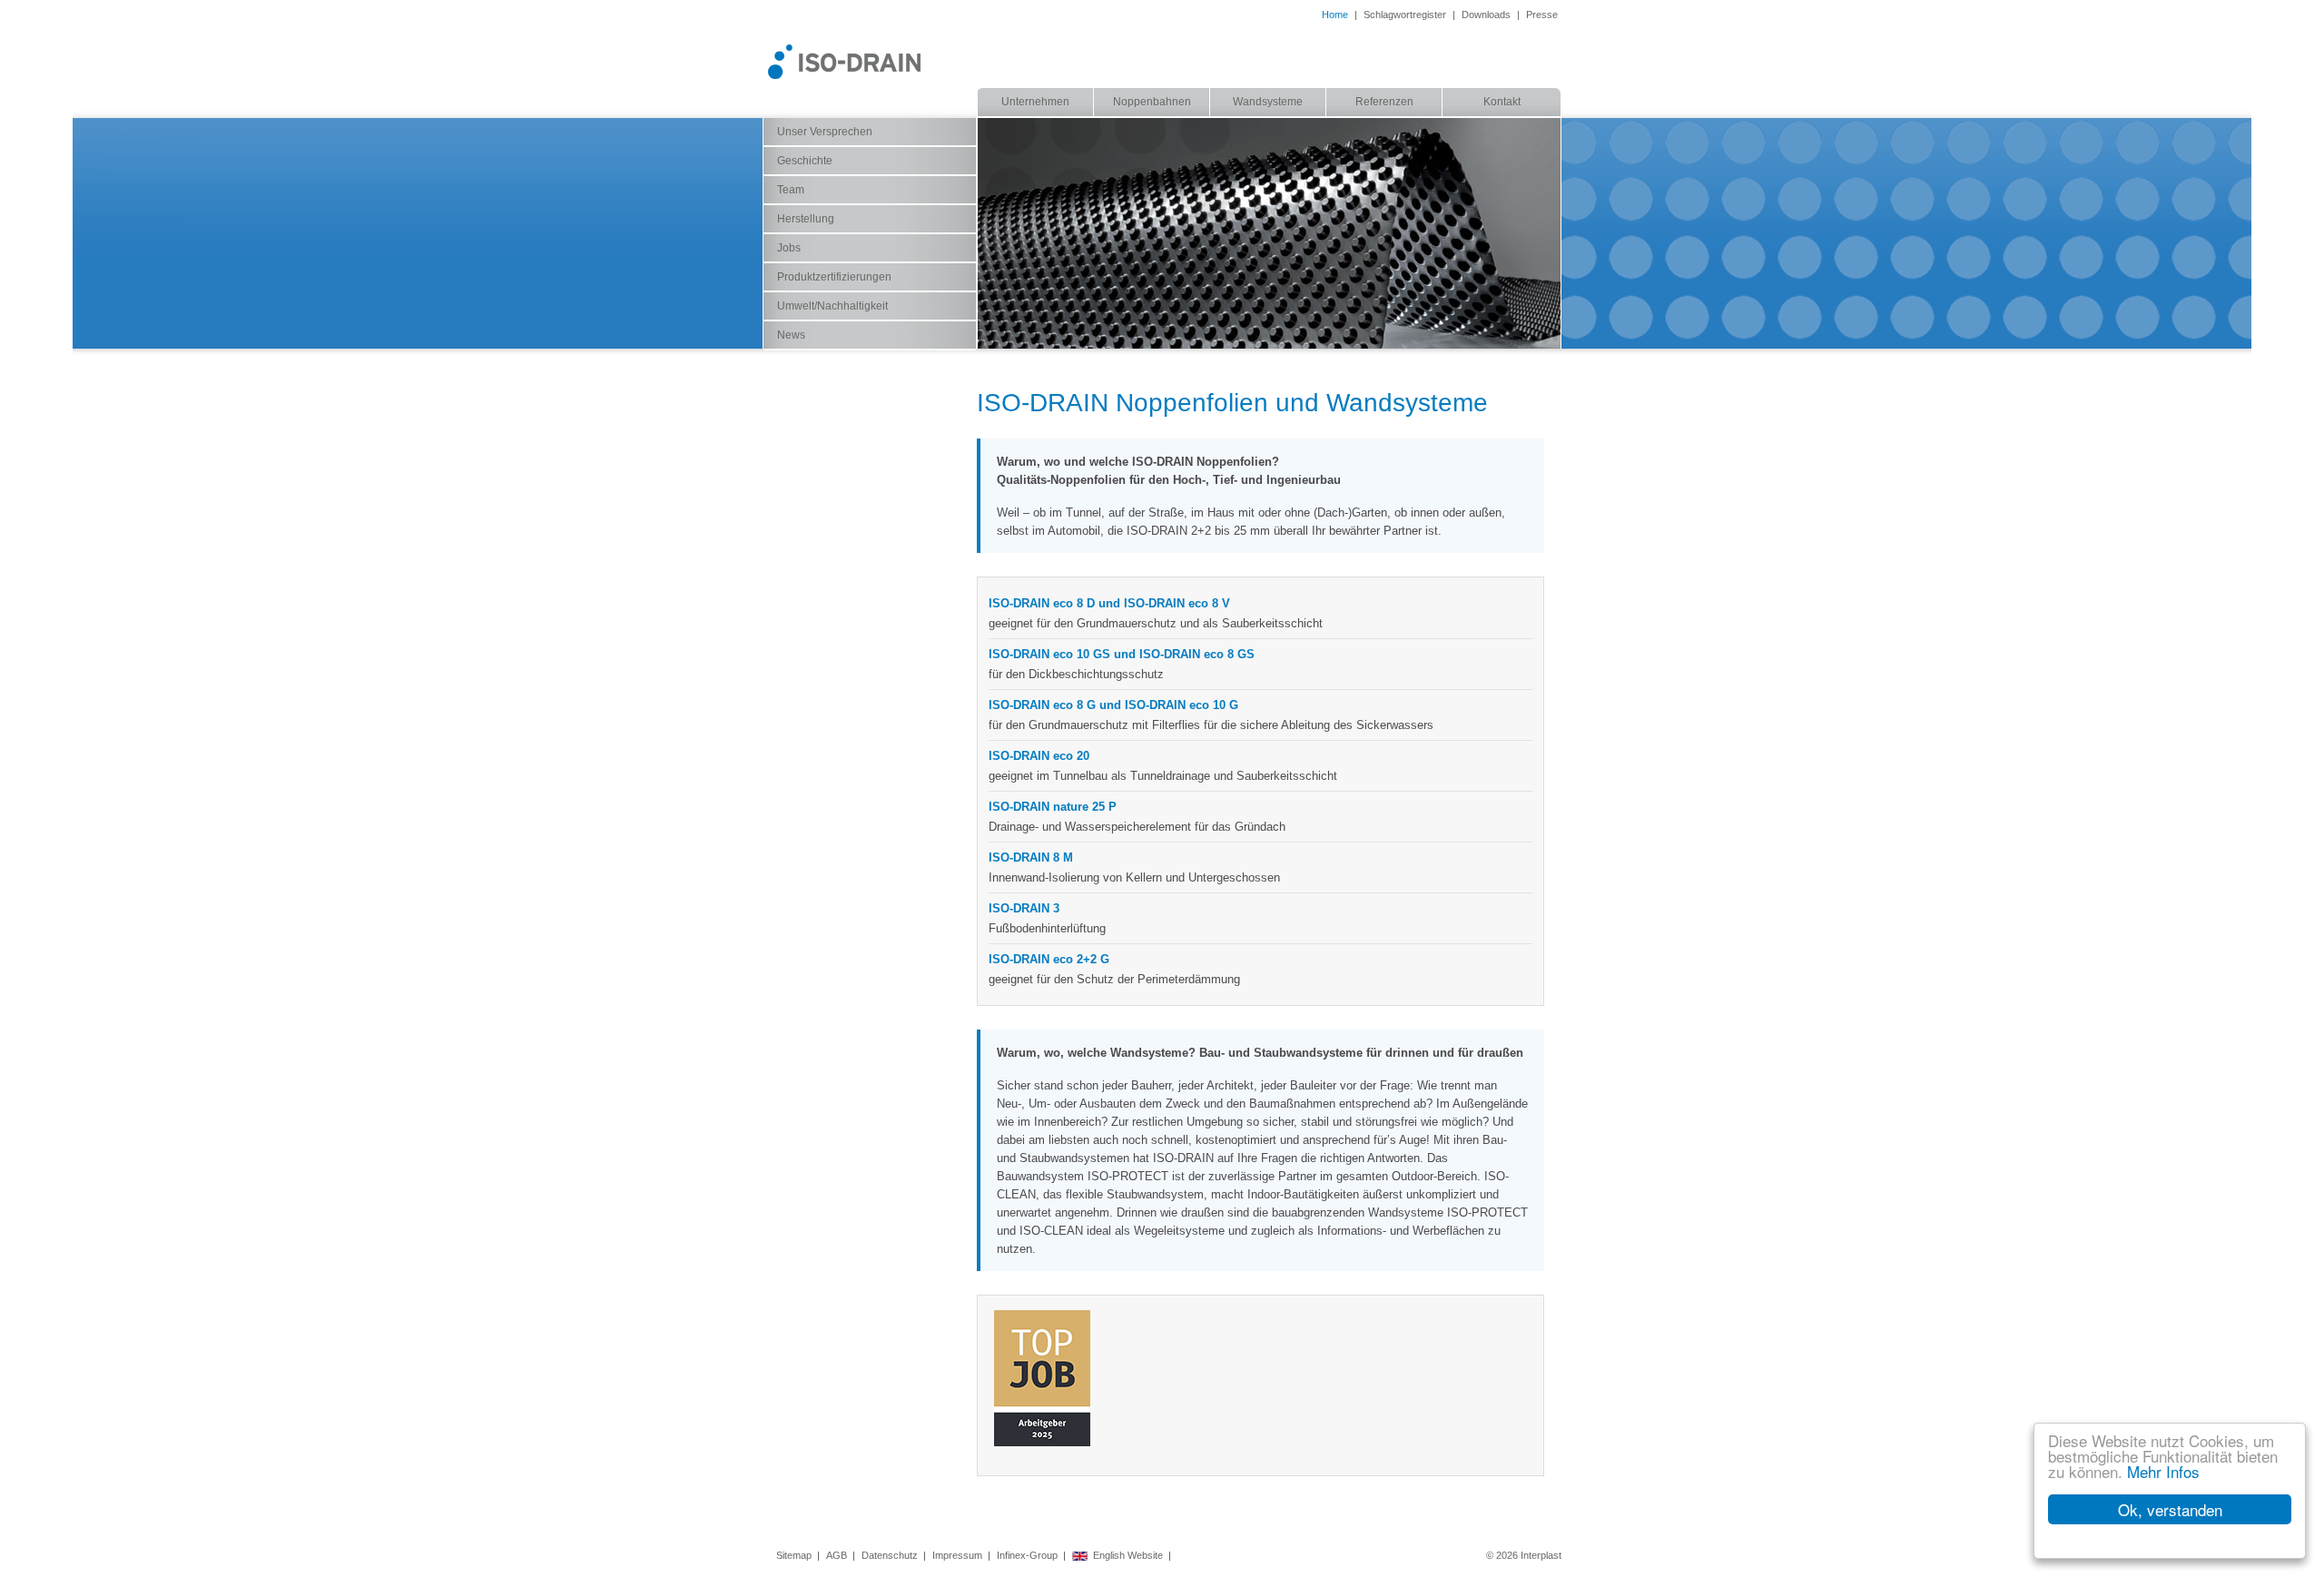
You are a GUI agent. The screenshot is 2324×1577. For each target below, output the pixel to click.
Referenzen (1384, 102)
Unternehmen (1035, 102)
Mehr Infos (2163, 1471)
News (791, 335)
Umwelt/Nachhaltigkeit (832, 306)
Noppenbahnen (1152, 102)
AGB (837, 1555)
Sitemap (794, 1555)
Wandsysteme (1268, 102)
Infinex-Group (1027, 1555)
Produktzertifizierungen (834, 277)
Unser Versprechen (825, 132)
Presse (1542, 15)
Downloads (1486, 15)
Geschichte (805, 161)
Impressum (957, 1555)
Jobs (789, 248)
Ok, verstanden (2170, 1509)
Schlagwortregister (1405, 15)
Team (791, 190)
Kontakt (1502, 102)
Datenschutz (890, 1555)
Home (1335, 15)
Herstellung (806, 219)
